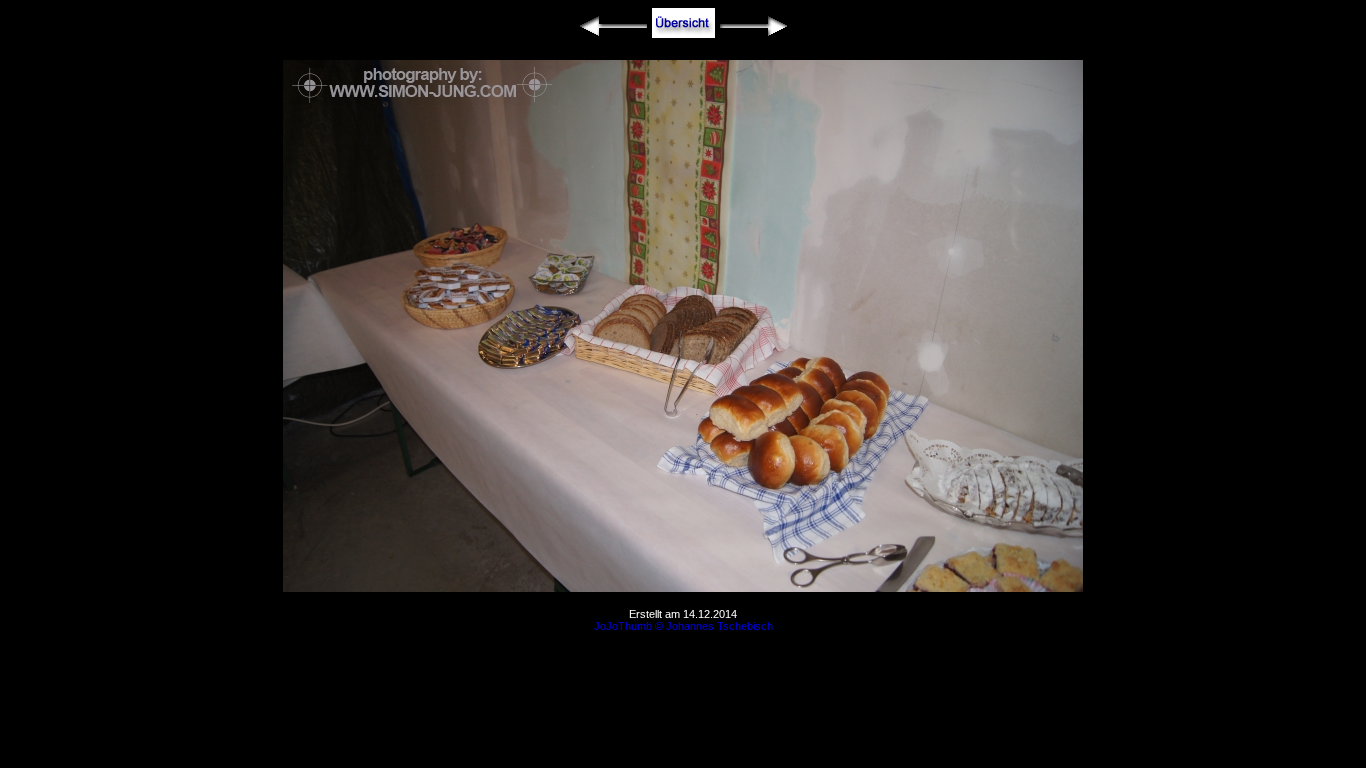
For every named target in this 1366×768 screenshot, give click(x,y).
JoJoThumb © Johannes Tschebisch (683, 626)
